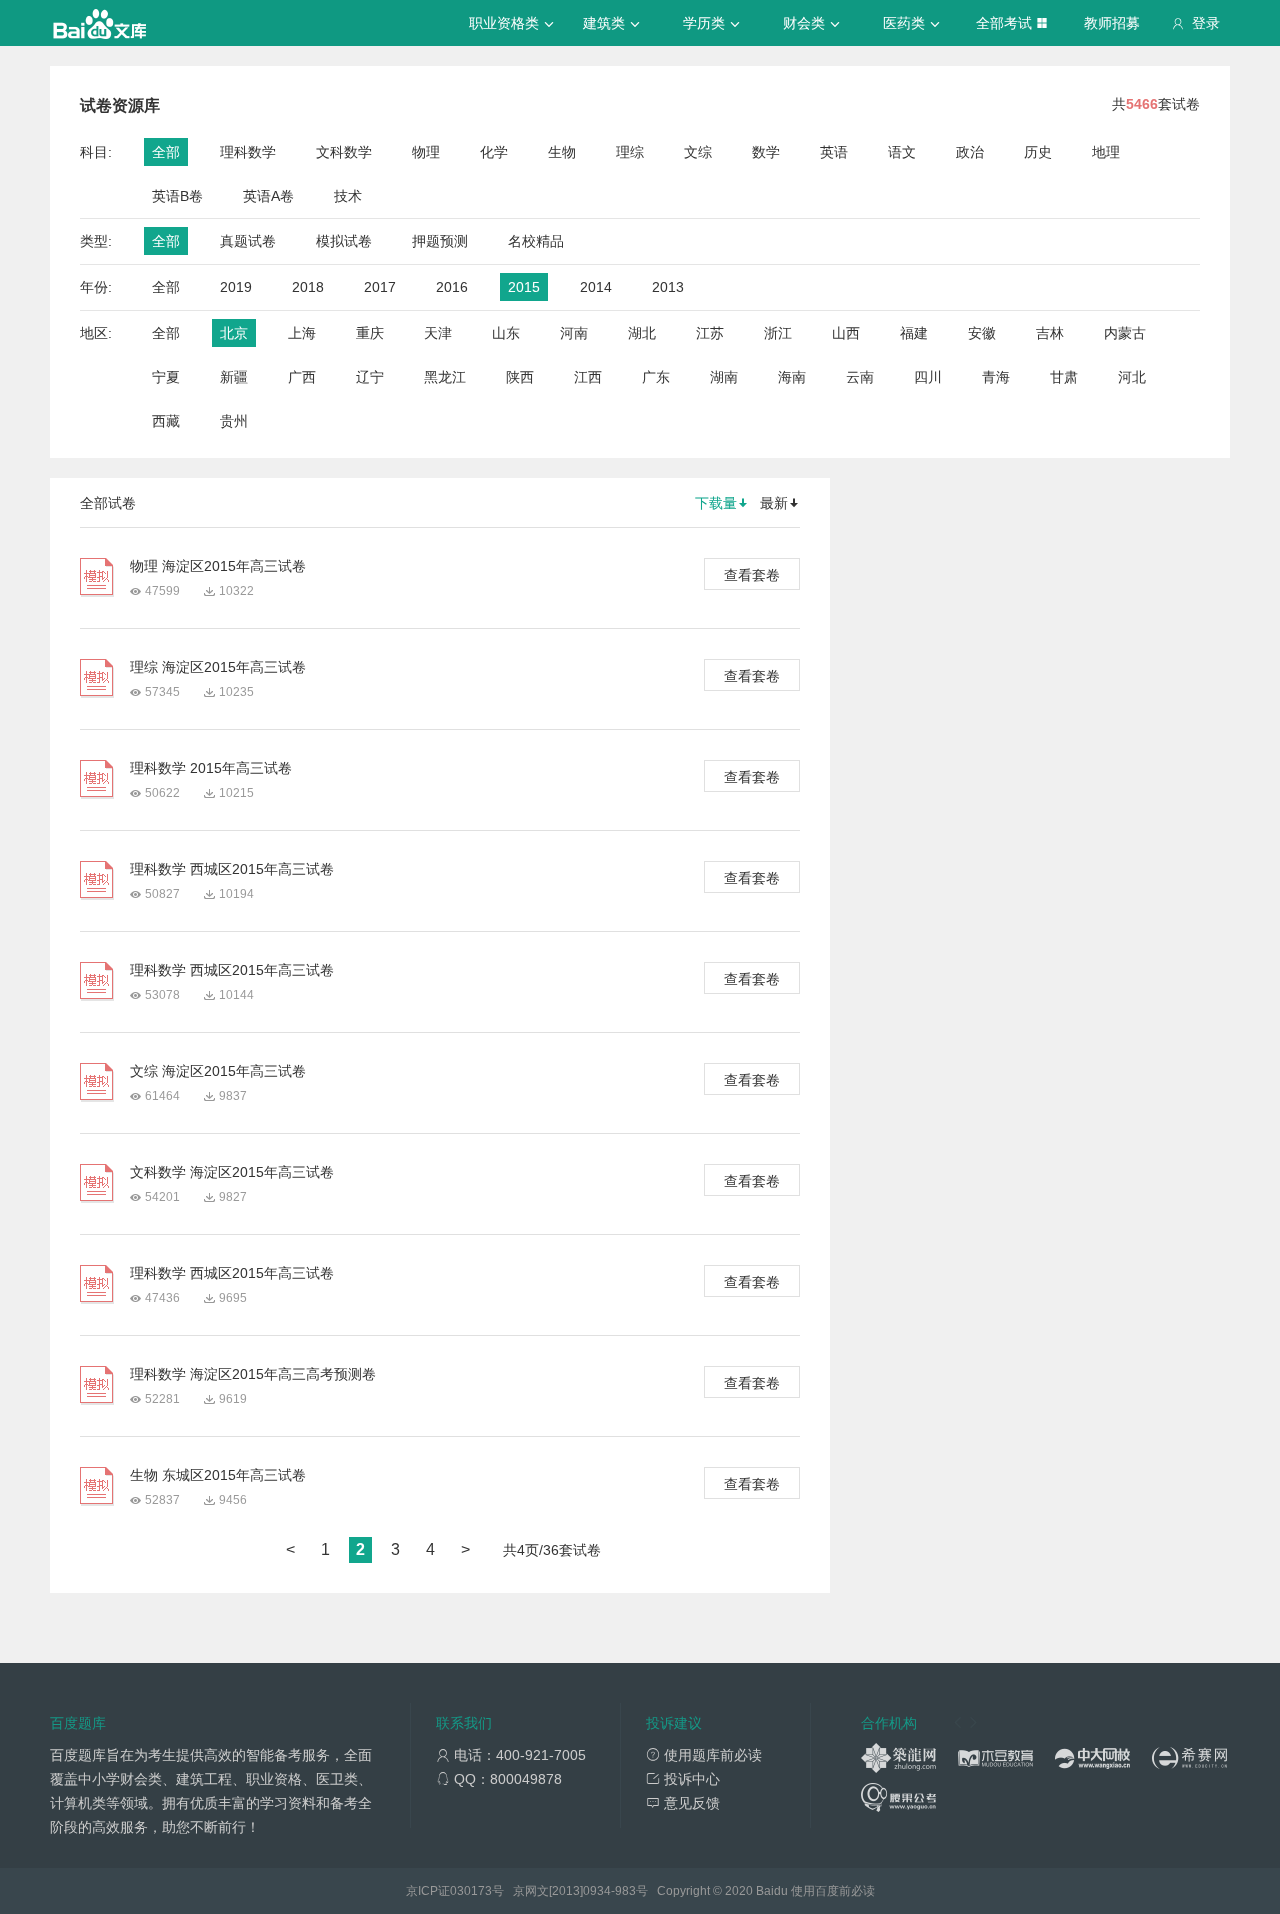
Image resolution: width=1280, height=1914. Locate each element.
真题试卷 (248, 241)
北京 (234, 333)
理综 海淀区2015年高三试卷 (218, 667)
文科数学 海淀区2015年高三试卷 (232, 1172)
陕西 (520, 377)
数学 (766, 152)
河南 (574, 333)
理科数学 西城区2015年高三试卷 (232, 869)
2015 (524, 287)
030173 (471, 1891)
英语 (834, 152)
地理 (1106, 152)
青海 (996, 377)
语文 (902, 152)
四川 (928, 377)
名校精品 (536, 241)
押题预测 (440, 241)
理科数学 (248, 152)
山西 (846, 333)
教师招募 (1112, 23)
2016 (452, 287)
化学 (494, 152)
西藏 (166, 421)
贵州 (234, 421)
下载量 (716, 503)
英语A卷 (268, 196)
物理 (426, 152)
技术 (348, 196)
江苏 (710, 333)
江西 (588, 377)
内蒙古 (1125, 333)
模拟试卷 (344, 241)
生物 (562, 152)
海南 (792, 377)
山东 (506, 333)
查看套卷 (752, 575)
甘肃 (1064, 377)
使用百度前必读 (833, 1891)
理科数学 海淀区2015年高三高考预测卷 (253, 1374)
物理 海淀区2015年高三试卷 (218, 566)
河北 (1132, 377)
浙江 (778, 333)
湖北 (642, 333)
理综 (630, 152)
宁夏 (166, 377)
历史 (1038, 152)
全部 (166, 152)
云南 (860, 377)
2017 (380, 287)
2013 (668, 287)
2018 (308, 287)
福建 (914, 333)
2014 (596, 287)
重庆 (370, 333)
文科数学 (344, 152)
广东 (656, 377)
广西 (302, 377)
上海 (302, 333)
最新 (774, 503)
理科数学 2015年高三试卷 (211, 768)
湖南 (724, 377)
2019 (236, 287)
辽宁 (370, 377)
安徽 (982, 333)
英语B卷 (177, 196)
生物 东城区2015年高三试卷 (218, 1475)
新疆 (234, 377)
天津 (438, 333)
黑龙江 (445, 377)
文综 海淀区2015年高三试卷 (218, 1071)
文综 (698, 152)
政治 (970, 152)
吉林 (1050, 333)
